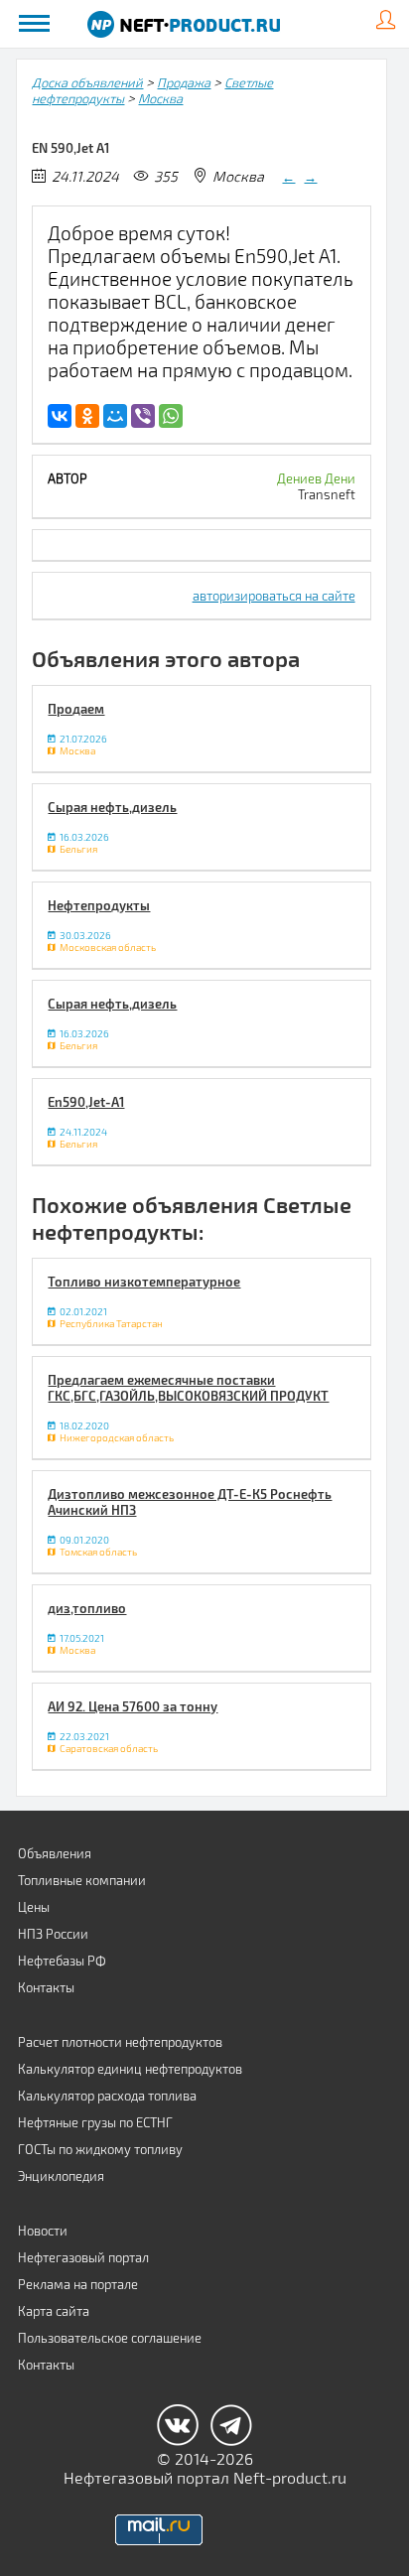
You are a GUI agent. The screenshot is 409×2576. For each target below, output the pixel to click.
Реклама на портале (78, 2284)
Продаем (76, 709)
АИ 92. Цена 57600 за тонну (133, 1706)
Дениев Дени (316, 478)
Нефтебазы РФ (62, 1961)
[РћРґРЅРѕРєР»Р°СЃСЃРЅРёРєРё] (87, 416)
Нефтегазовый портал (83, 2257)
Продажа (184, 82)
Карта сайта (54, 2311)
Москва (160, 98)
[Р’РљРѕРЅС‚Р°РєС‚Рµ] (60, 416)
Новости (43, 2231)
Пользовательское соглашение (110, 2338)
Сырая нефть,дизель (112, 807)
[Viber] (143, 416)
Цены (34, 1907)
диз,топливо (87, 1608)
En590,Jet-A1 (86, 1102)
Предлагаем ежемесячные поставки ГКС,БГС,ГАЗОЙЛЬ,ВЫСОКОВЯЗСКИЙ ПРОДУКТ (188, 1388)
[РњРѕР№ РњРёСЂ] (115, 416)
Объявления (55, 1853)
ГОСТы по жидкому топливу (100, 2149)
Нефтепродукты (99, 905)
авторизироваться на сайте (274, 596)
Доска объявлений (87, 82)
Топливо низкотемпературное (144, 1282)
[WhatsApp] (171, 416)
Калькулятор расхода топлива (107, 2096)
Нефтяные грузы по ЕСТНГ (95, 2122)
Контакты (46, 1987)
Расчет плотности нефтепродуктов (120, 2042)
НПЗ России (53, 1934)
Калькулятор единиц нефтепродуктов (130, 2069)
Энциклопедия (61, 2176)
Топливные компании (82, 1880)
